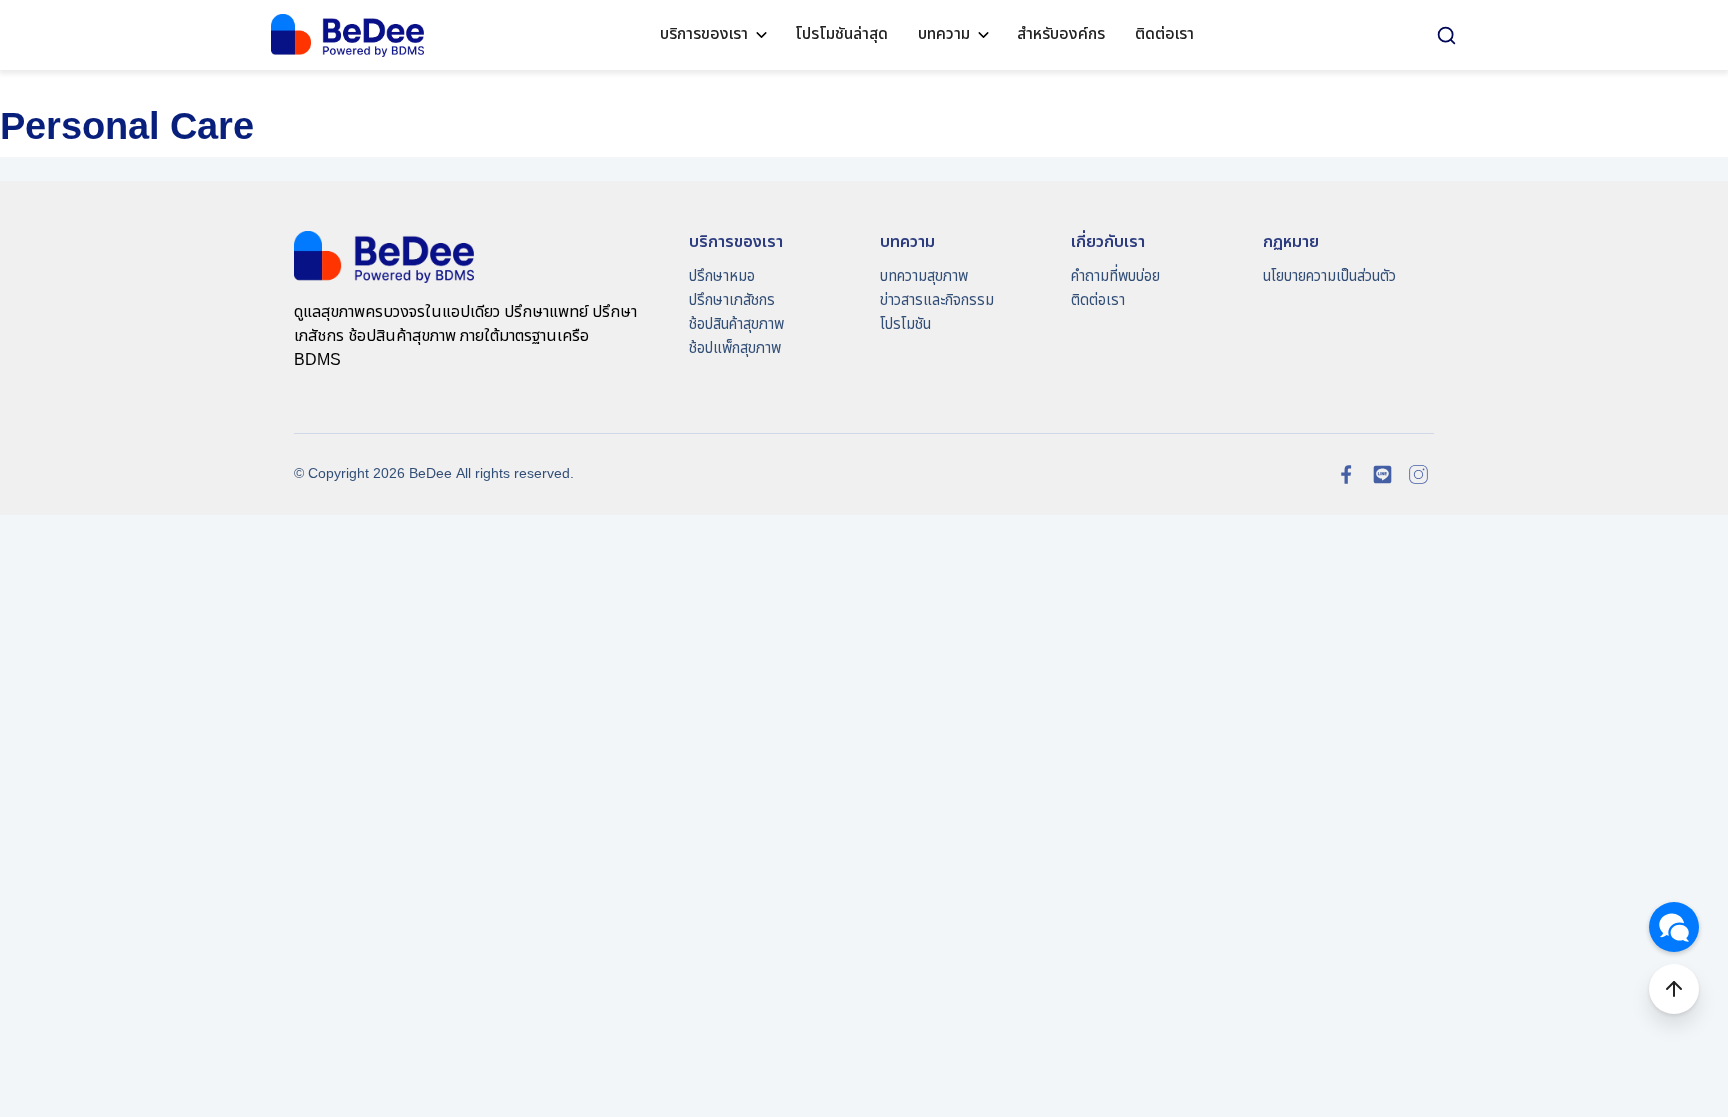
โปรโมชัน (905, 324)
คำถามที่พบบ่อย (1115, 276)
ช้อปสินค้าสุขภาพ (736, 324)
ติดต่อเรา (1164, 34)
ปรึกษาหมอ (722, 276)
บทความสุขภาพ (924, 276)
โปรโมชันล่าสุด (841, 34)
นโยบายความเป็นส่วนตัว (1329, 276)
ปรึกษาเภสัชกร (732, 300)
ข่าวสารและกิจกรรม (937, 300)
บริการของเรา (704, 34)
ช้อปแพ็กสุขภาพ (735, 348)
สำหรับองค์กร (1061, 34)
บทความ (944, 34)
